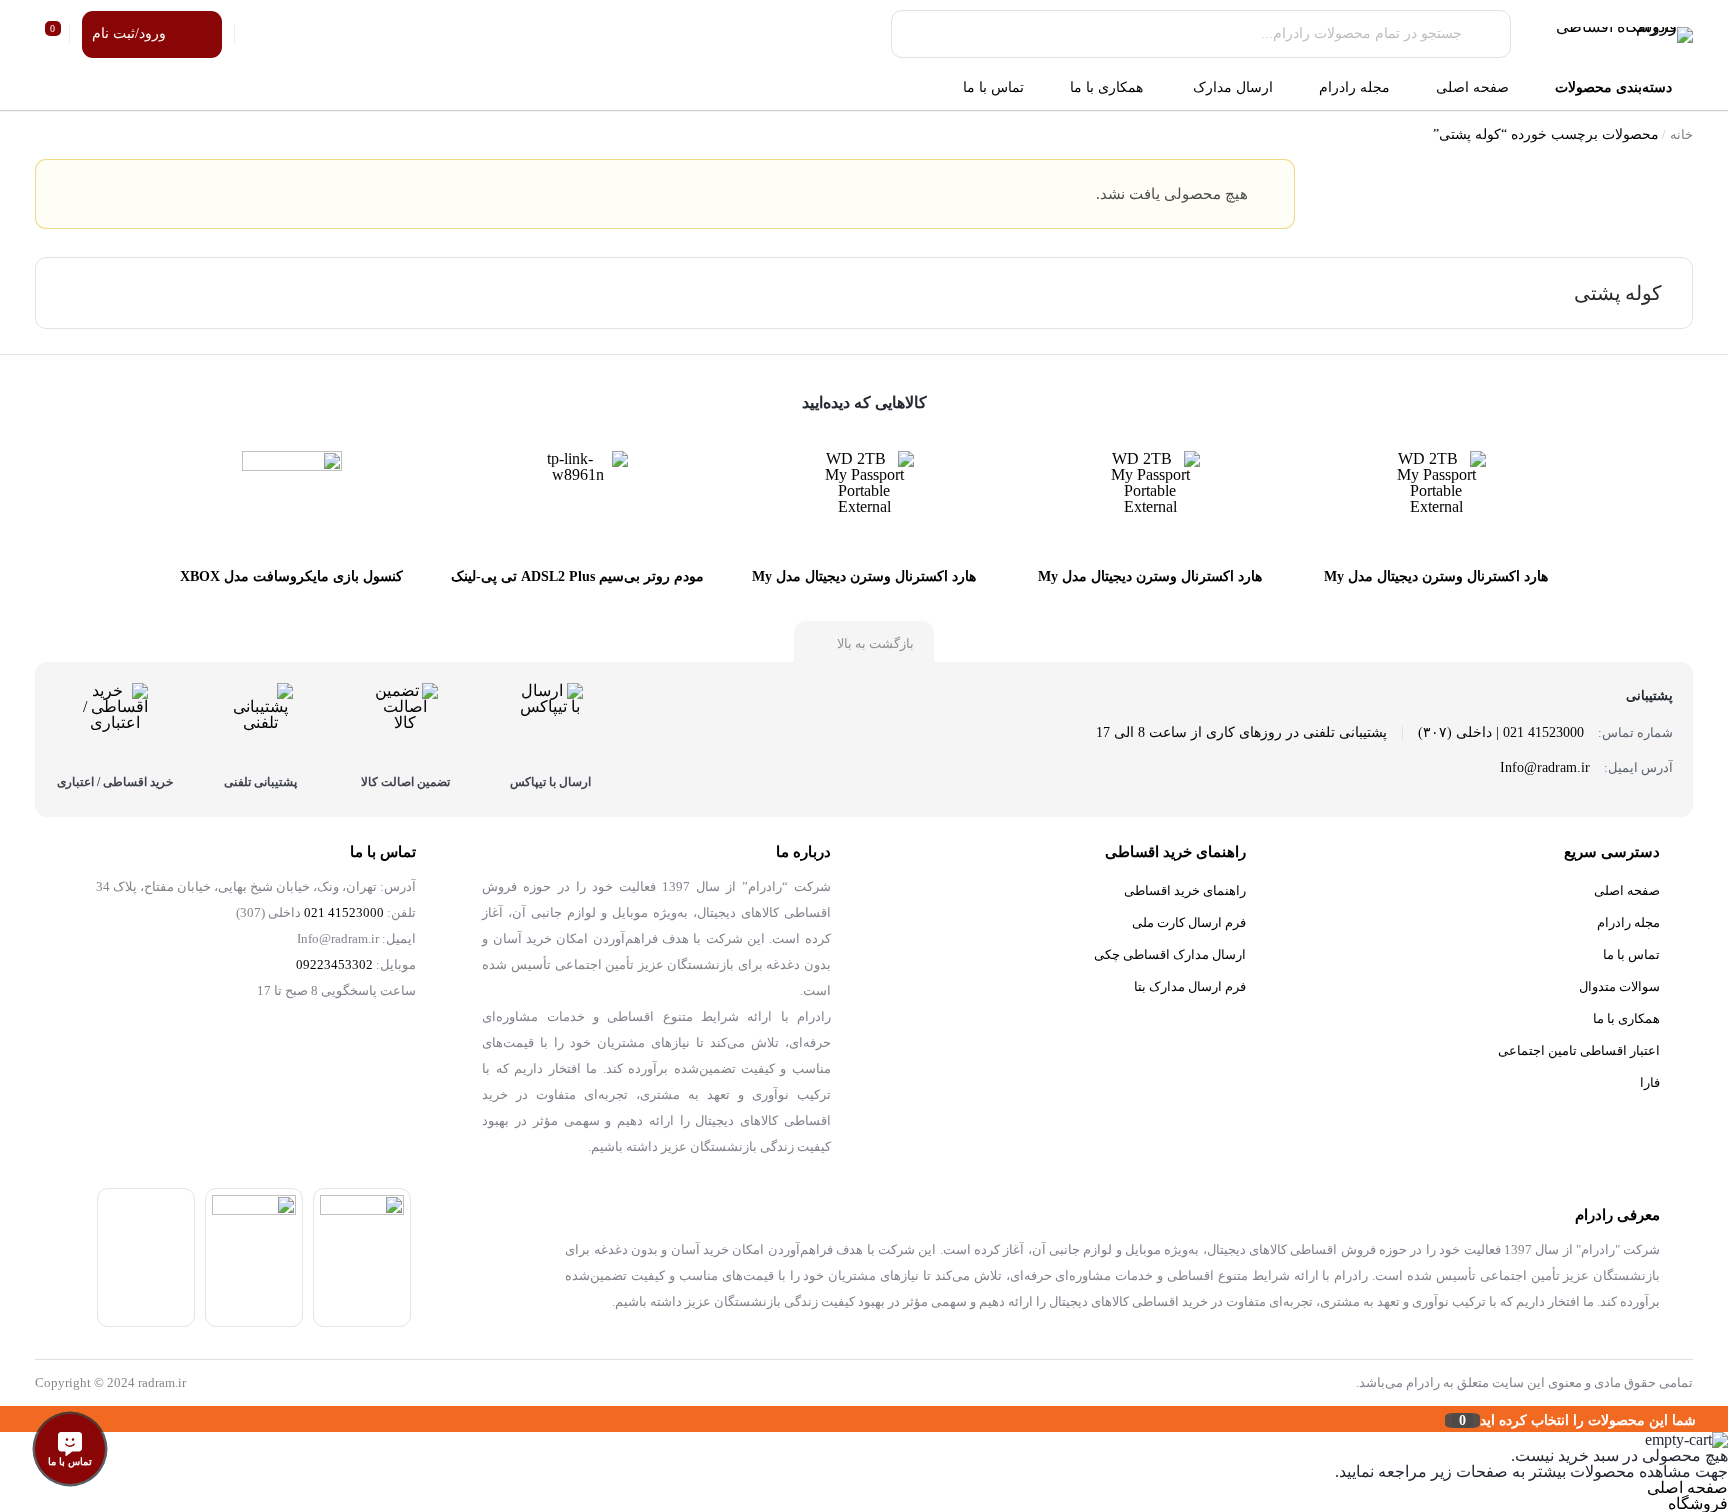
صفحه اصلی (1627, 890)
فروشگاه (1698, 1503)
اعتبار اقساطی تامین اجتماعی (1579, 1050)
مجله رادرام (1628, 922)
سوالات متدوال (1619, 986)
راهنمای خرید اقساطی (1185, 890)
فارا (1650, 1082)
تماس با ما (1631, 954)
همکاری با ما (1626, 1018)
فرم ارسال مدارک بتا (1190, 986)
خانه (1681, 134)
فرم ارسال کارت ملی (1189, 922)
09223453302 (334, 965)
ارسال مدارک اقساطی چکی (1170, 954)
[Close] (5, 1419)
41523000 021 (344, 913)
